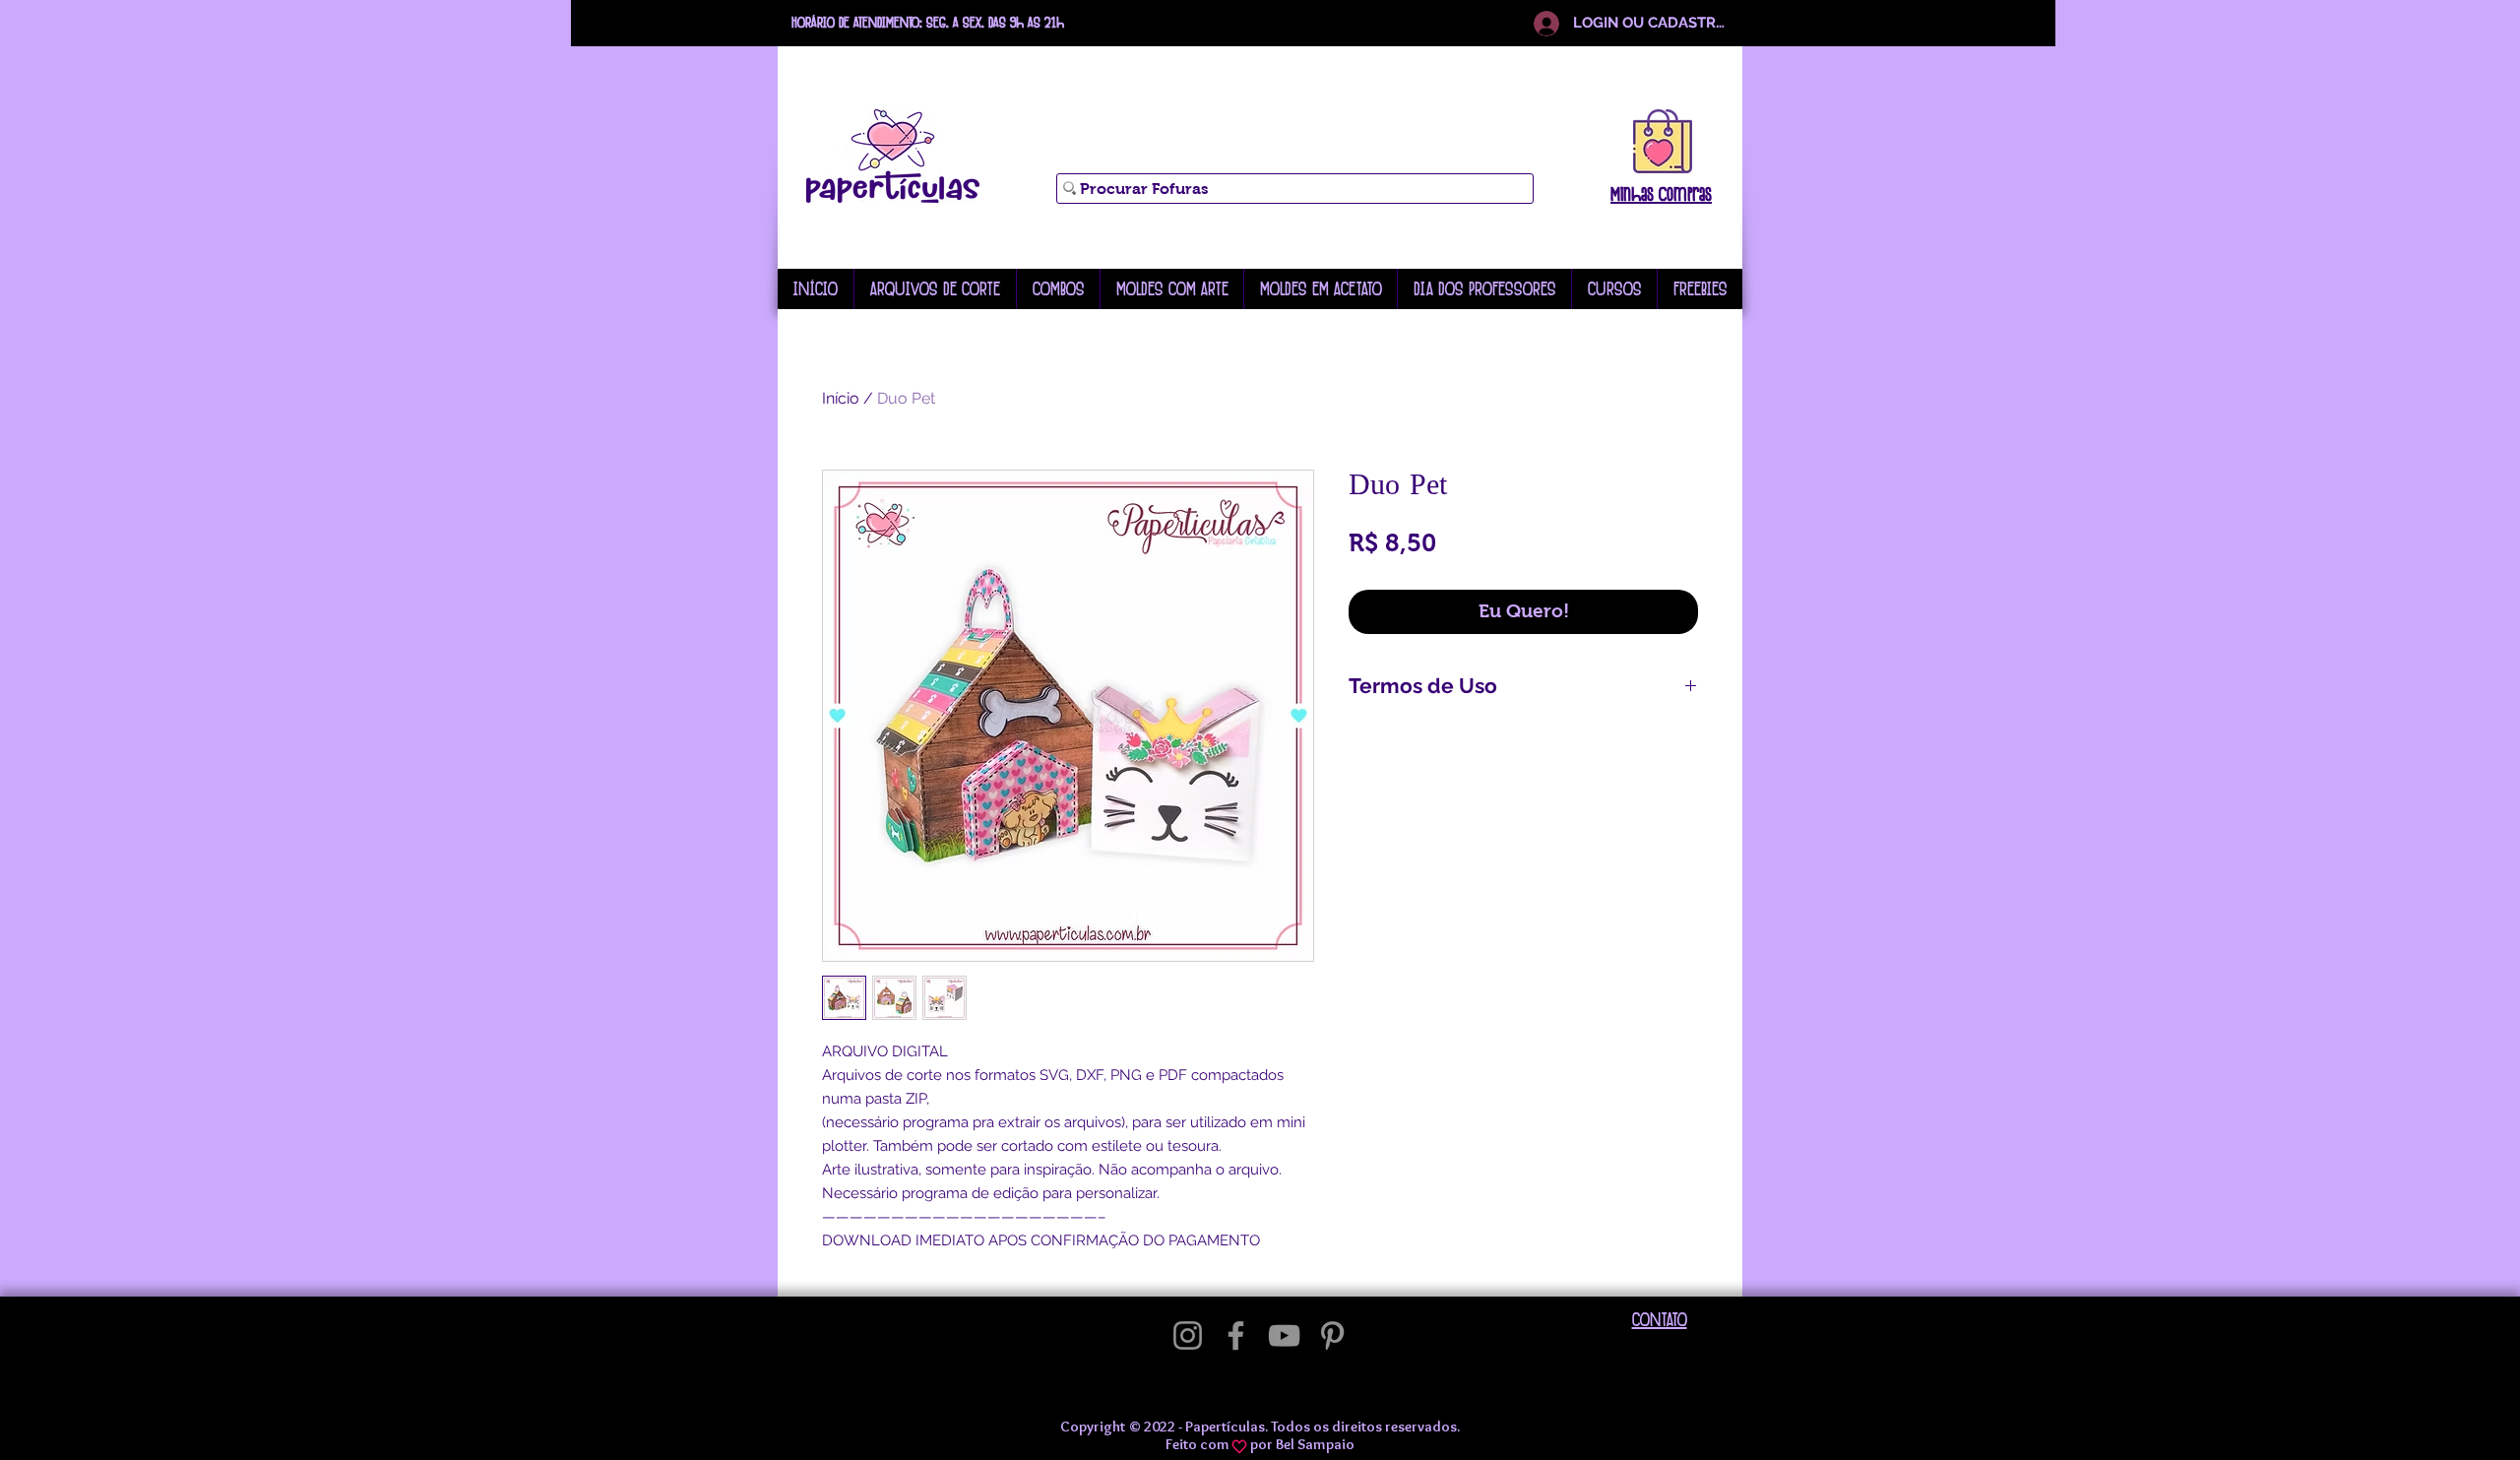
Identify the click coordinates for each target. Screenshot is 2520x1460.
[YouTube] (1284, 1335)
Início (841, 398)
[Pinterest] (1332, 1335)
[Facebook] (1236, 1335)
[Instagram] (1188, 1335)
